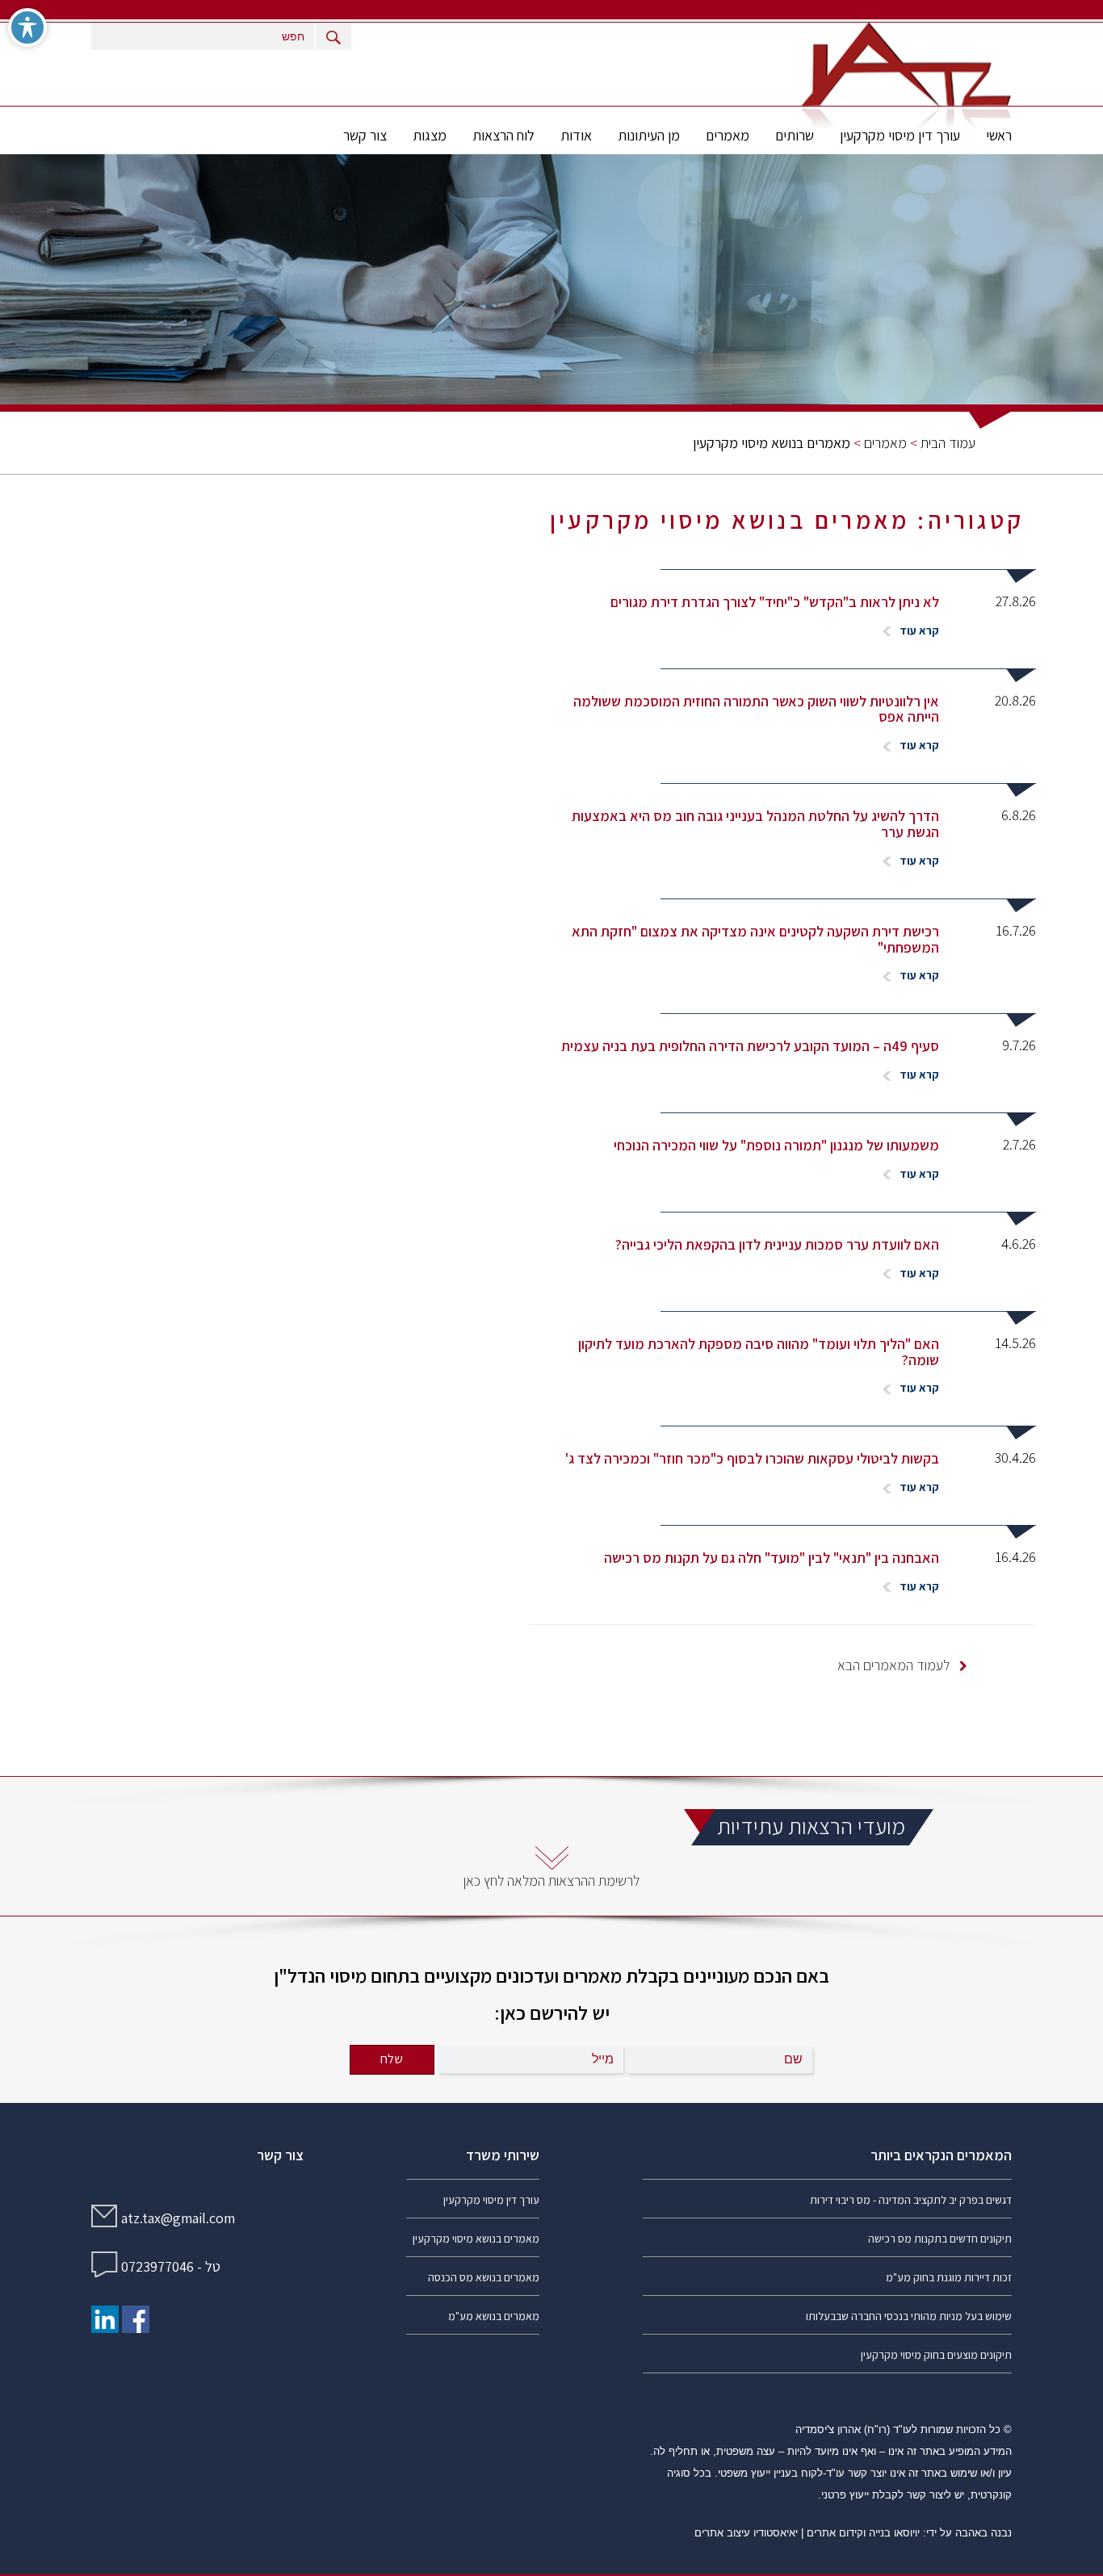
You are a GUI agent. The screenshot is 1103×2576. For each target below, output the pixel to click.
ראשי (999, 135)
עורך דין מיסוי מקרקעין (900, 135)
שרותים (795, 135)
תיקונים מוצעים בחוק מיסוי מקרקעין (936, 2355)
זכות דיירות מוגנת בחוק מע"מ (949, 2277)
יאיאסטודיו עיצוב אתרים (746, 2533)
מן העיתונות (649, 135)
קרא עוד (918, 630)
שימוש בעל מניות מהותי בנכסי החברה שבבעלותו (909, 2316)
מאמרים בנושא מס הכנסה (484, 2277)
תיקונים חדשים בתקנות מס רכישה (940, 2239)
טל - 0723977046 (171, 2266)
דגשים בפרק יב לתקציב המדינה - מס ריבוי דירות (911, 2200)
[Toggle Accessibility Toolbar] (27, 27)
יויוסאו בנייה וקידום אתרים (863, 2533)
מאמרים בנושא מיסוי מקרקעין (476, 2239)
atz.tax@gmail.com (178, 2218)
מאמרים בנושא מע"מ (494, 2316)
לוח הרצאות (503, 135)
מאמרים (728, 135)
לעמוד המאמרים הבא (895, 1665)
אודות (576, 135)
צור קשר (365, 135)
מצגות (430, 135)
